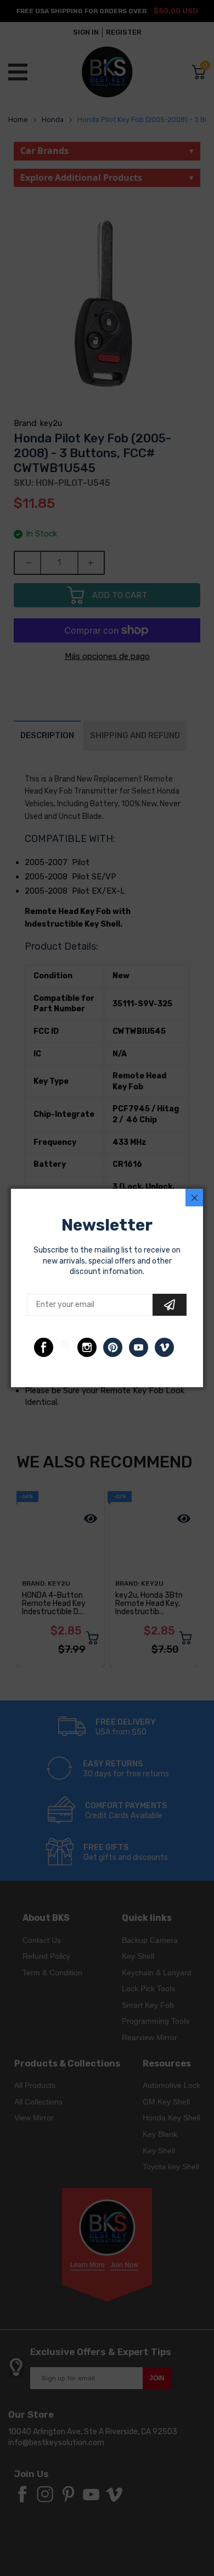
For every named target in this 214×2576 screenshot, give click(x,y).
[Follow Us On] (44, 1347)
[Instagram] (87, 1347)
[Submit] (170, 1305)
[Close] (194, 1198)
